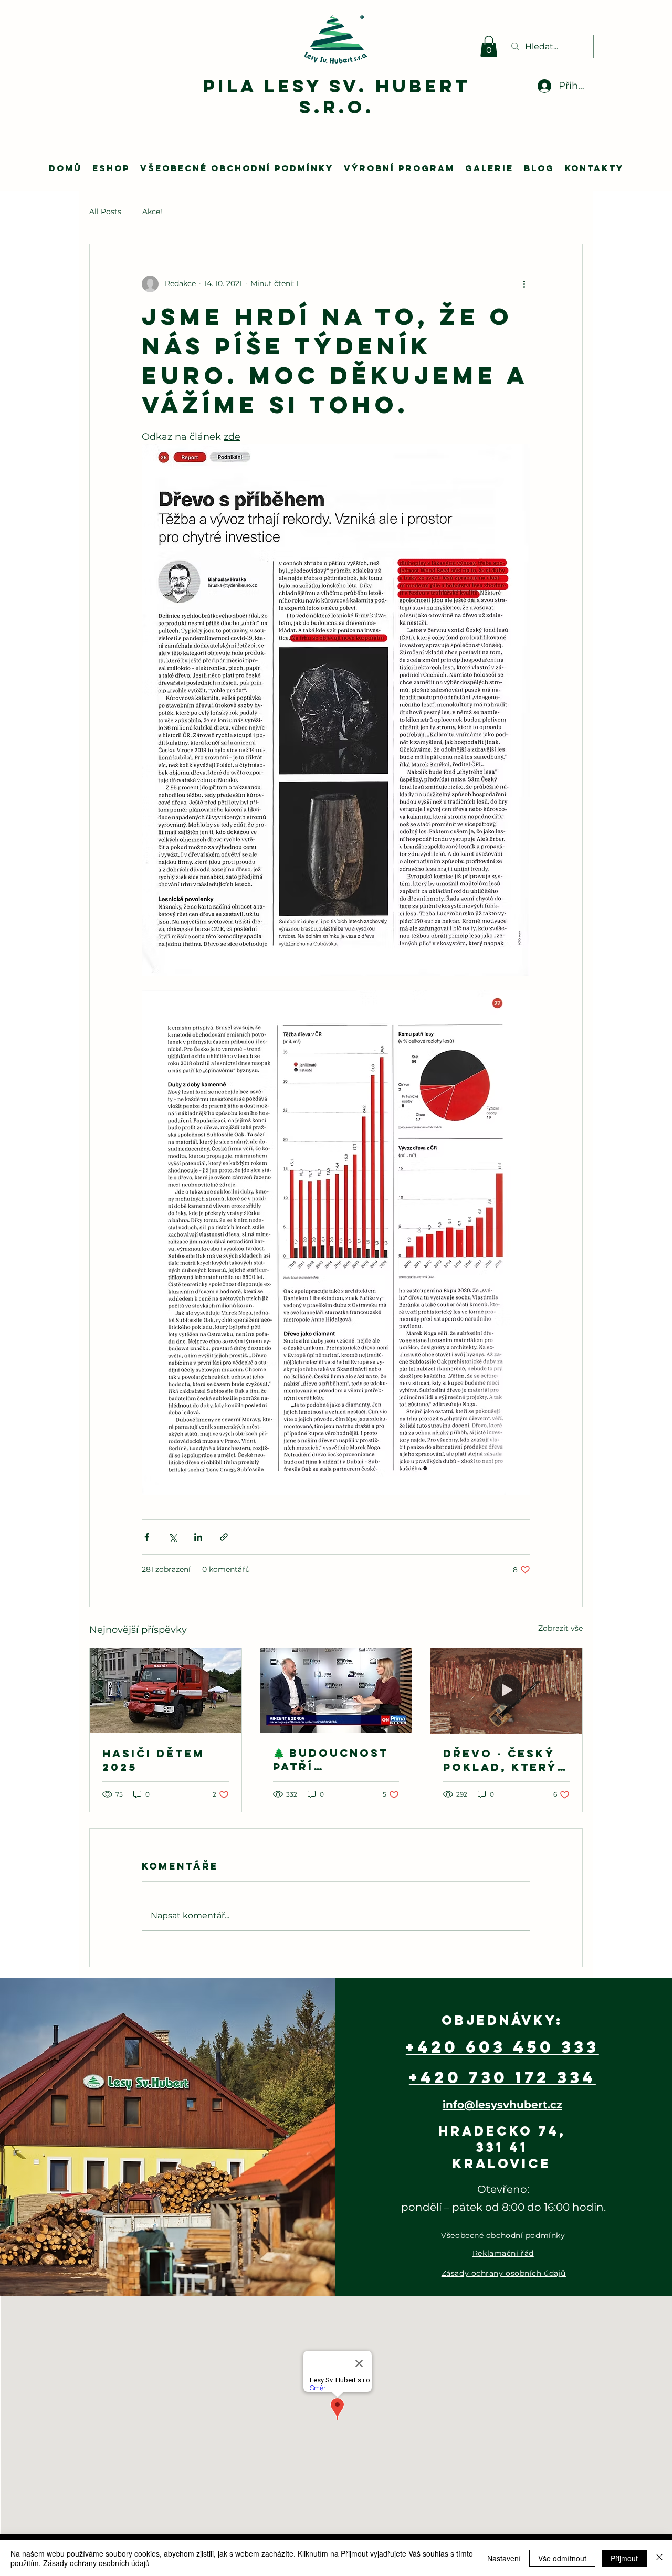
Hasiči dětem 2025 (154, 1760)
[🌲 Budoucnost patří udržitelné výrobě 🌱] (336, 1691)
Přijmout (624, 2558)
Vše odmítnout (562, 2558)
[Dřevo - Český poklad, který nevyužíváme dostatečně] (506, 1691)
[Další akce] (524, 284)
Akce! (152, 212)
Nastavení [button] (504, 2558)
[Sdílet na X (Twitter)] (172, 1537)
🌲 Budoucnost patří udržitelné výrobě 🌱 (331, 1760)
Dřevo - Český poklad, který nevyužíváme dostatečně (500, 1760)
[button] (489, 46)
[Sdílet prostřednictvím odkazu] (224, 1537)
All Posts (105, 212)
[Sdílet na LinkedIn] (198, 1537)
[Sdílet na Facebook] (147, 1537)
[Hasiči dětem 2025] (166, 1691)
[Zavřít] (659, 2558)
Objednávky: (502, 2020)
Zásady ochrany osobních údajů (96, 2563)
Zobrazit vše (560, 1628)
